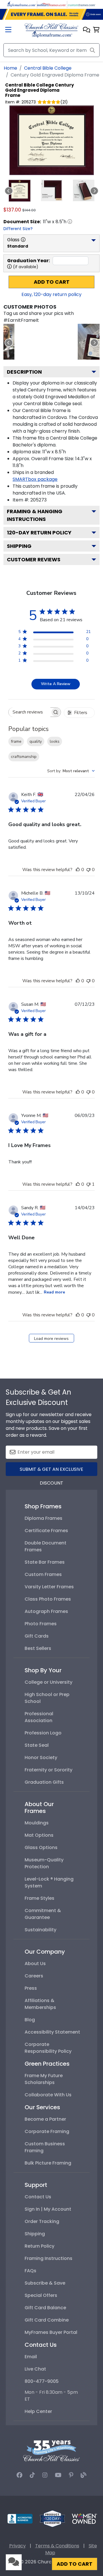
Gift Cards (37, 1636)
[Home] (51, 30)
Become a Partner (45, 2119)
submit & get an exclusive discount (51, 1471)
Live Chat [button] (35, 2369)
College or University (48, 1682)
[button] (87, 30)
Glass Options (41, 1847)
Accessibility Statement (52, 2032)
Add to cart (52, 282)
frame (16, 741)
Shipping (19, 546)
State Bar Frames (45, 1562)
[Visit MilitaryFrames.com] (51, 4)
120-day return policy (39, 533)
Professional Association (39, 1717)
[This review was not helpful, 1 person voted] (88, 1184)
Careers (34, 1976)
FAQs (30, 2271)
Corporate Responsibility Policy (48, 2048)
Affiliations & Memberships (40, 2004)
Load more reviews (51, 1339)
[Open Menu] (8, 30)
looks (55, 741)
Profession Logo (43, 1733)
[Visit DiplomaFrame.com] (21, 4)
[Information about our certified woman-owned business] (84, 2518)
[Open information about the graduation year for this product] (9, 266)
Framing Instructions (48, 2258)
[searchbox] (29, 712)
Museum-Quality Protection (44, 1863)
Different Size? (18, 229)
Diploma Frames (43, 1518)
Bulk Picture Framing (48, 2163)
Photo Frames (41, 1624)
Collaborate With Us (48, 2095)
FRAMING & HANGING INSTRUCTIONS (35, 515)
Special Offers (41, 2295)
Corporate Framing (47, 2131)
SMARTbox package (35, 479)
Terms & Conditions (57, 2546)
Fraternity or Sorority (48, 1770)
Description (24, 372)
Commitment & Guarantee (43, 1914)
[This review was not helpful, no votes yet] (88, 870)
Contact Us (38, 2197)
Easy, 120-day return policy (51, 294)
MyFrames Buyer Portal (51, 2332)
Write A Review (56, 684)
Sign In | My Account (48, 2209)
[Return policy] (52, 2518)
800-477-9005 (42, 2381)
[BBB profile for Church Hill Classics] (20, 2518)
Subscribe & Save (45, 2283)
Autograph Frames (46, 1611)
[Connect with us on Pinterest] (71, 2475)
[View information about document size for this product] (70, 221)
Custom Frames (43, 1574)
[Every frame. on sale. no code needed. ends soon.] (51, 14)
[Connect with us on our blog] (84, 2475)
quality (36, 741)
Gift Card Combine (47, 2320)
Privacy (17, 2546)
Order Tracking (42, 2221)
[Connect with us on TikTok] (32, 2475)
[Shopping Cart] (96, 30)
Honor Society (41, 1757)
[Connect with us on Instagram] (45, 2475)
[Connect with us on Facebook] (19, 2475)
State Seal (37, 1745)
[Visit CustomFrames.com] (82, 4)
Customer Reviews (34, 559)
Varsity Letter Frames (49, 1587)
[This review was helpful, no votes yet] (78, 870)
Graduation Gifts (44, 1782)
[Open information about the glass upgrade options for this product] (23, 240)
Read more (54, 1292)
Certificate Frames (46, 1531)
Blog (30, 2020)
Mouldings (37, 1823)
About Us (35, 1964)
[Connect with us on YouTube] (58, 2475)
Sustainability (40, 1930)
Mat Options (39, 1835)
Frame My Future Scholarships (44, 2079)
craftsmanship (24, 757)
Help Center (38, 2411)
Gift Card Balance (45, 2308)
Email (31, 2357)
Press (31, 1988)
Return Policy (39, 2246)
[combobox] (71, 771)
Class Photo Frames (48, 1599)
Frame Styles (39, 1898)
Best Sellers (38, 1648)
